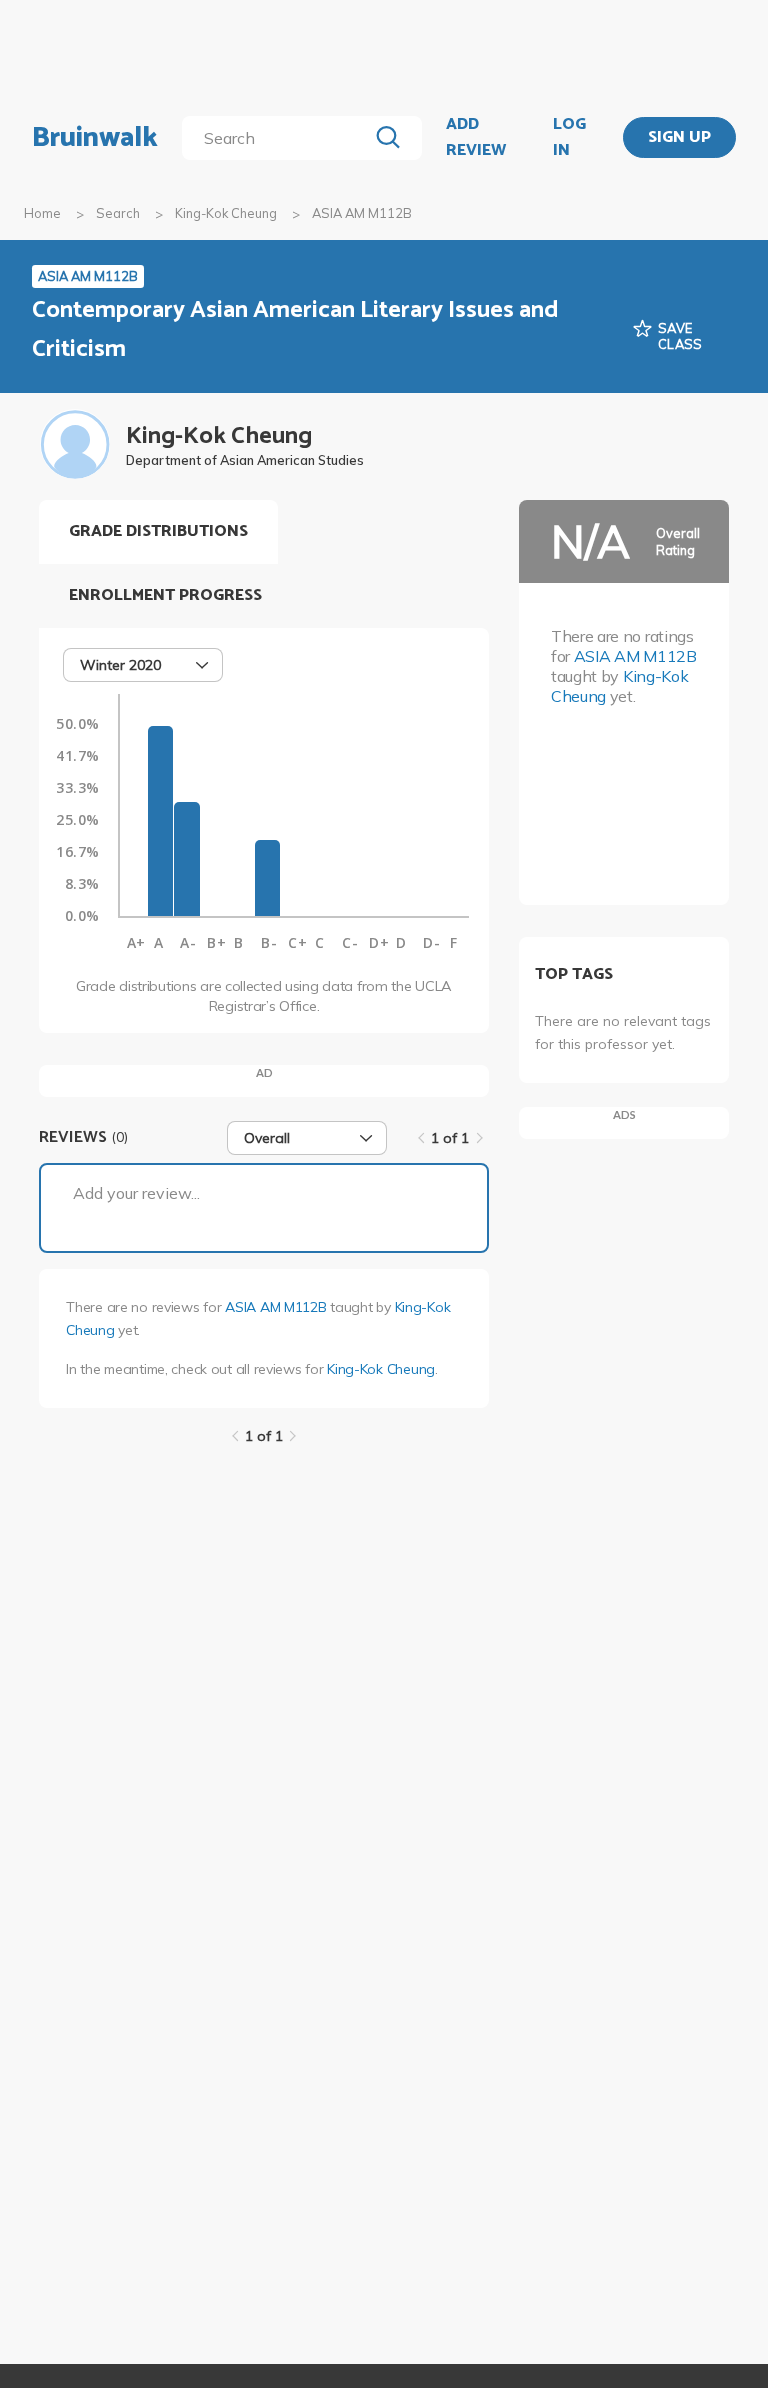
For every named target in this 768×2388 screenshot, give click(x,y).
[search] (278, 138)
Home (42, 213)
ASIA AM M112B (275, 1307)
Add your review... (136, 1193)
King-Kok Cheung (226, 213)
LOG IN (569, 137)
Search (118, 213)
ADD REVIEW (476, 137)
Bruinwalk (95, 138)
